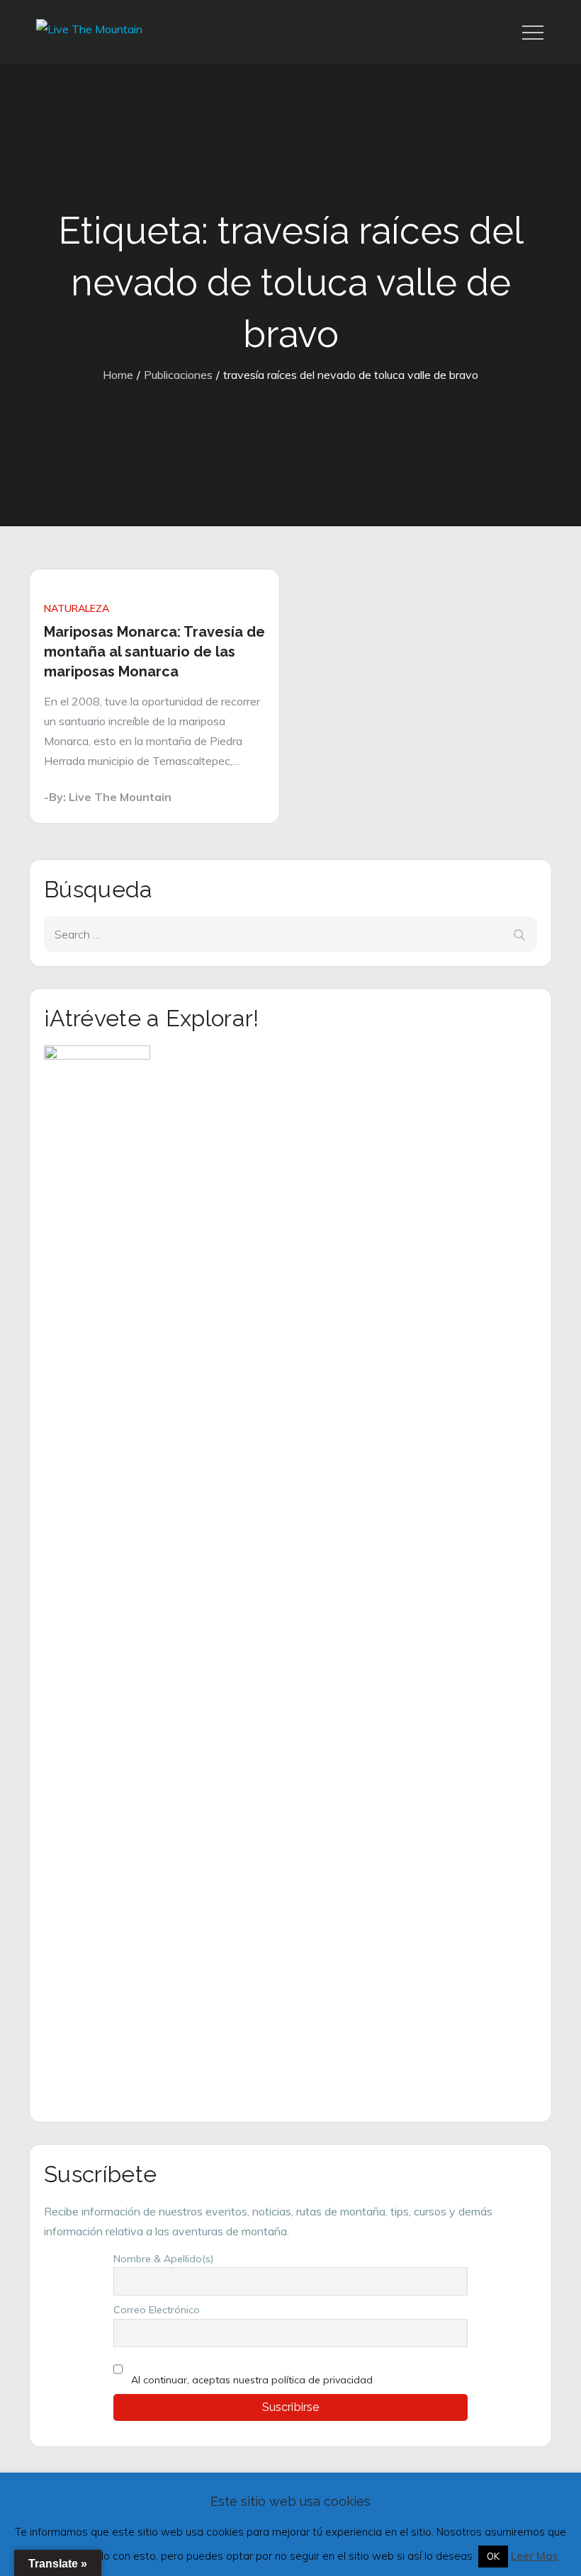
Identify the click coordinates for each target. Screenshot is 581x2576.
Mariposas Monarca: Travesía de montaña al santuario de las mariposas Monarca (154, 652)
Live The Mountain (120, 797)
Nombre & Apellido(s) (163, 2259)
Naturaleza (77, 608)
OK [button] (493, 2556)
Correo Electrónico (157, 2310)
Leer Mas (535, 2556)
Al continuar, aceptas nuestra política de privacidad (252, 2380)
